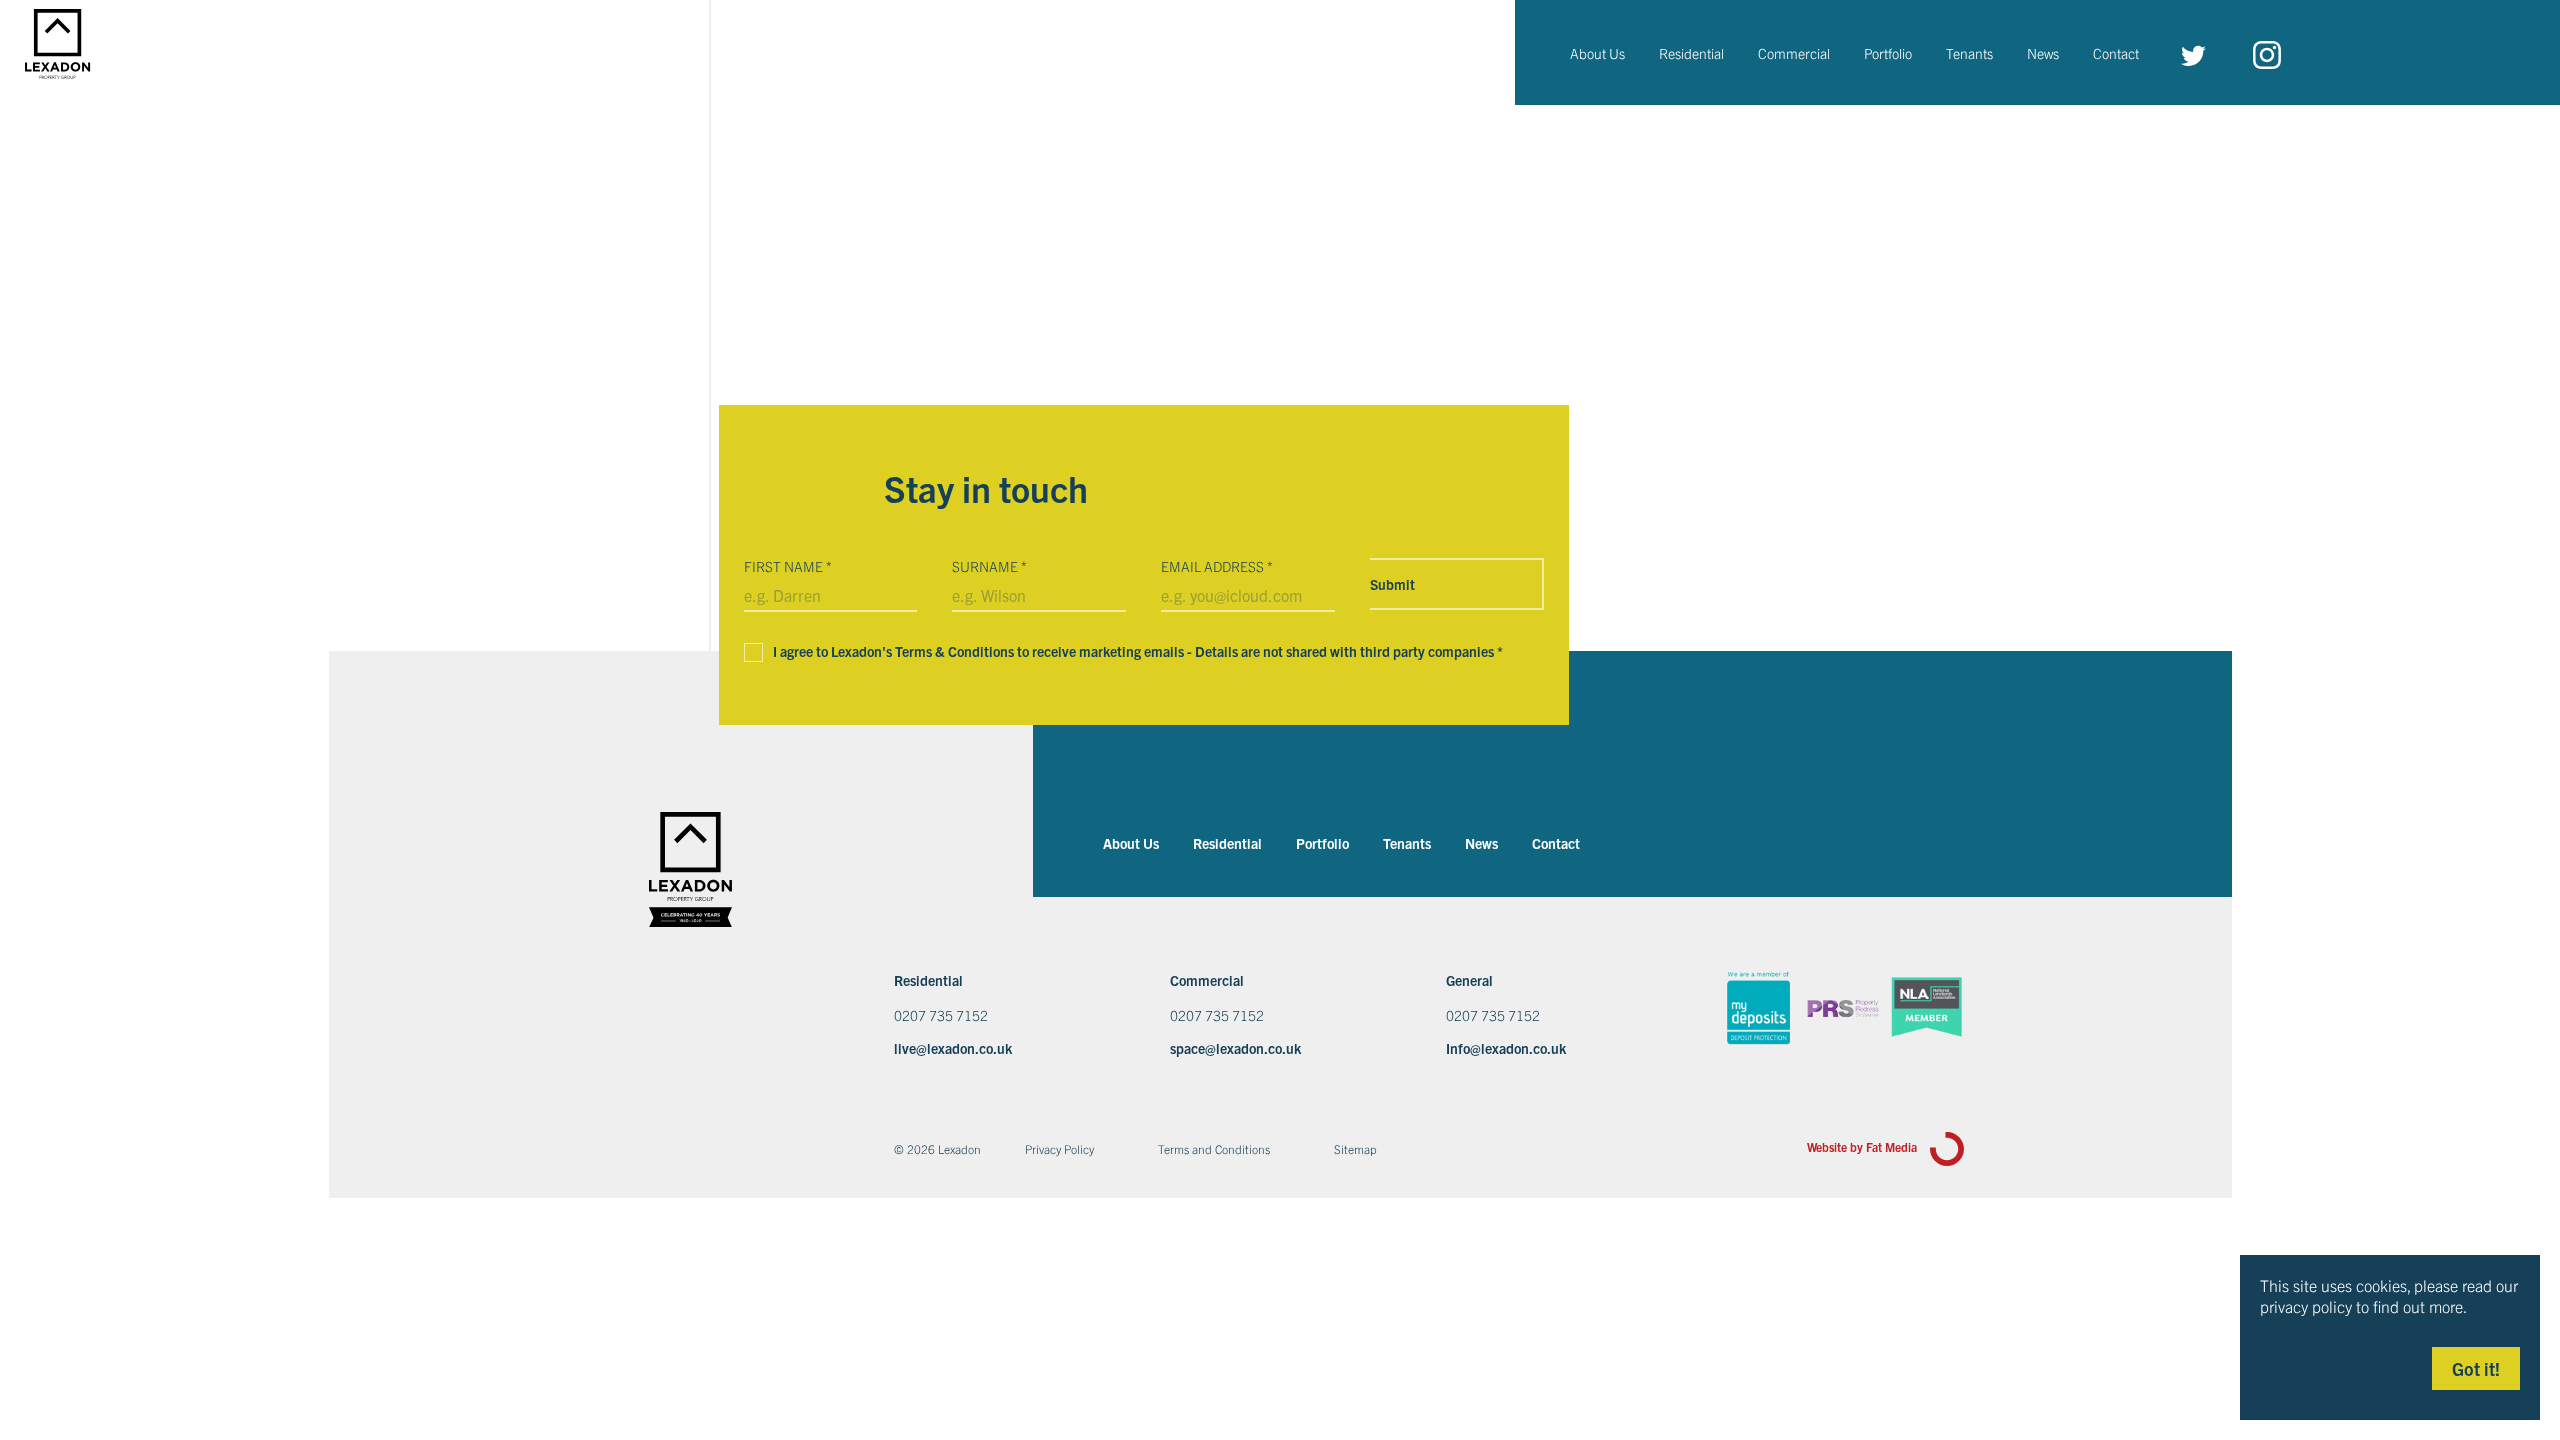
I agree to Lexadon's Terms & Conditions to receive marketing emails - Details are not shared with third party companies (1138, 651)
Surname (989, 566)
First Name (788, 566)
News (2043, 53)
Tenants (1969, 53)
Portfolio (1888, 53)
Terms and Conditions (1214, 1148)
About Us (1597, 53)
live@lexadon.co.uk (953, 1048)
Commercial (1794, 53)
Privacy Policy (1059, 1148)
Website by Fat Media (1863, 1146)
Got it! (2476, 1368)
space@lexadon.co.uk (1235, 1048)
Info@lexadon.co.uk (1506, 1048)
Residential (1691, 53)
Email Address (1217, 566)
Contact (2116, 53)
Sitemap (1355, 1148)
